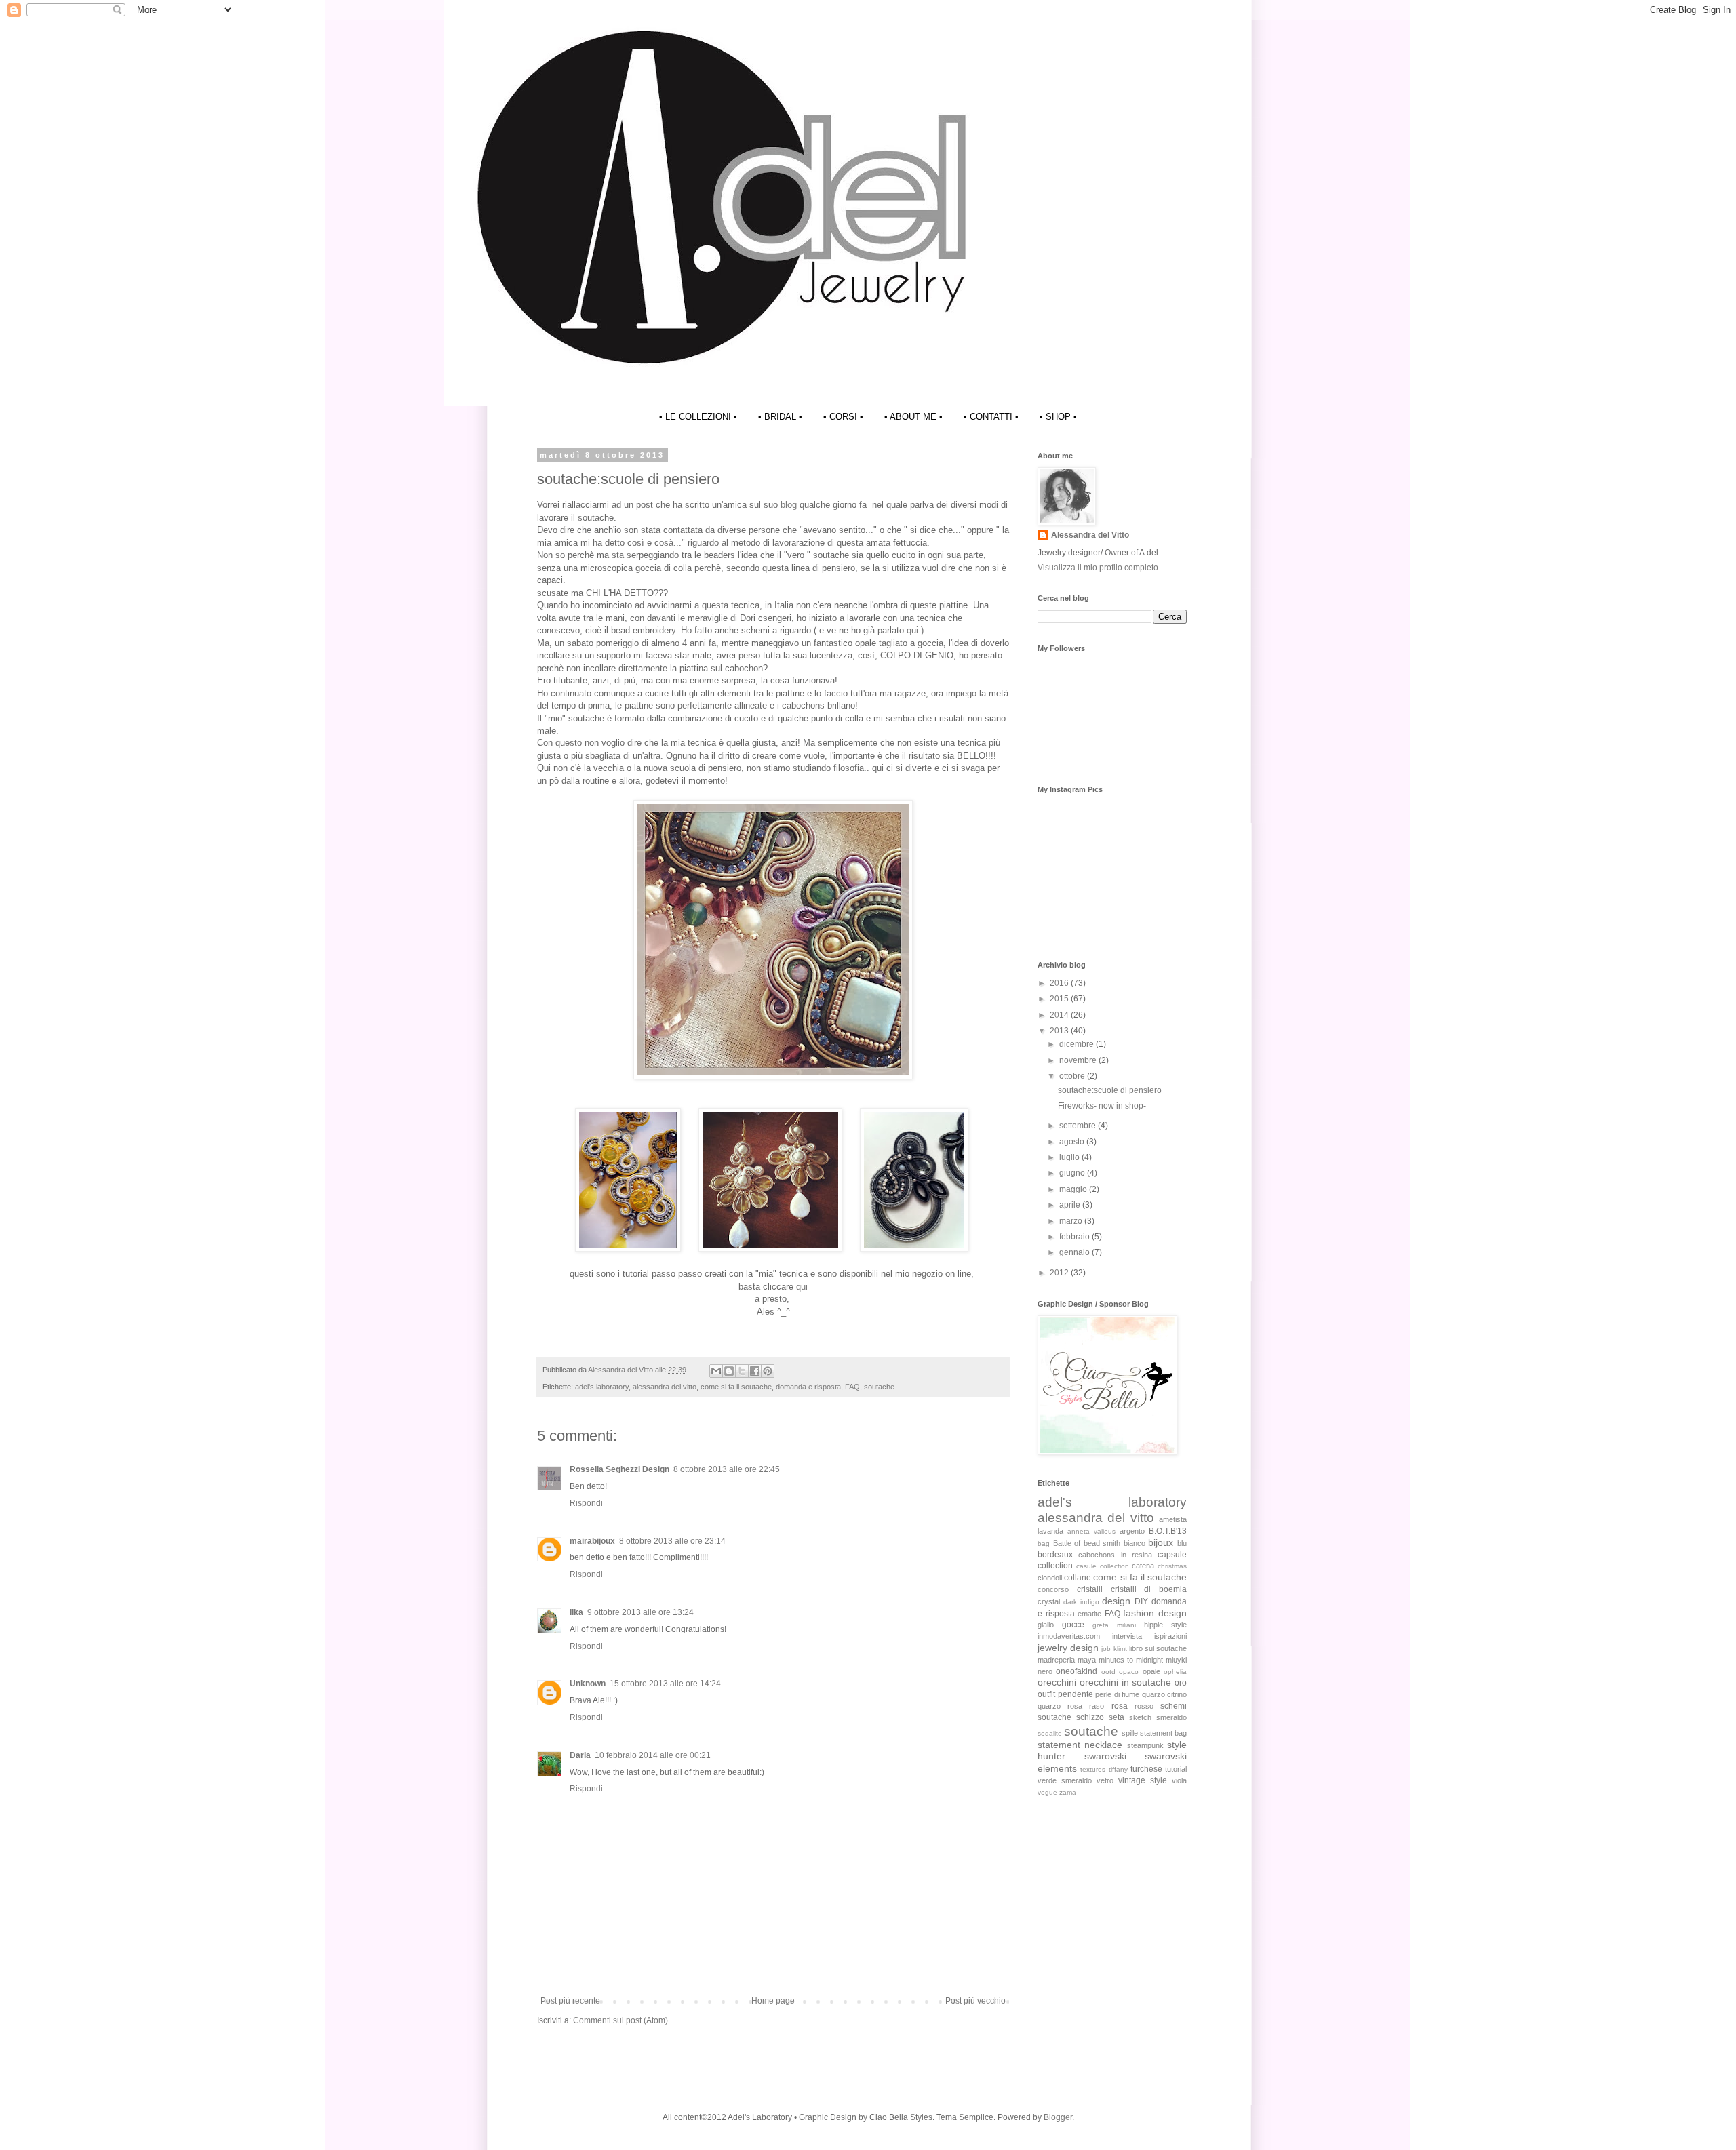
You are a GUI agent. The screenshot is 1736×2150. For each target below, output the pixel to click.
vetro (1105, 1780)
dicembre (1078, 1044)
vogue (1047, 1792)
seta (1117, 1717)
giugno (1073, 1173)
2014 (1060, 1015)
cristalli (1090, 1589)
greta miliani (1114, 1625)
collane (1078, 1578)
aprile (1071, 1205)
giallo (1046, 1625)
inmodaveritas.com (1069, 1636)
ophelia (1175, 1672)
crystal (1049, 1601)
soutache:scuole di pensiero (1110, 1090)
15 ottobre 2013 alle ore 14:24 (665, 1684)
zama (1068, 1792)
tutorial (1176, 1769)
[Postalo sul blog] (729, 1371)
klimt (1120, 1649)
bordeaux (1055, 1555)
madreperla (1056, 1660)
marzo (1072, 1221)
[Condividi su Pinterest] (768, 1371)
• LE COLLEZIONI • (698, 417)
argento (1132, 1531)
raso (1097, 1706)
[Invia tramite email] (716, 1371)
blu (1182, 1543)
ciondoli (1050, 1578)
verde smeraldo (1065, 1780)
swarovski (1105, 1756)
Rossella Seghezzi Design (619, 1469)
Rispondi (586, 1503)
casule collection (1103, 1566)
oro (1181, 1683)
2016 (1060, 983)
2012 (1060, 1273)
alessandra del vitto (665, 1387)
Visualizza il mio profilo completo (1098, 568)
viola (1179, 1780)
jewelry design (1068, 1648)
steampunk (1145, 1745)
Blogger (1058, 2117)
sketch (1140, 1717)
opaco (1129, 1672)
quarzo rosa (1060, 1706)
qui (912, 630)
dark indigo (1081, 1602)
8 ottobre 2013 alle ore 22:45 (727, 1469)
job (1106, 1649)
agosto (1073, 1142)
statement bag (1163, 1733)
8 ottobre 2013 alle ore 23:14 (672, 1541)
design (1116, 1601)
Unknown (588, 1684)
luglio (1070, 1157)
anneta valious (1091, 1531)
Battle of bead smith (1087, 1543)
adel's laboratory (602, 1387)
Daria (580, 1755)
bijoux (1161, 1542)
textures (1093, 1769)
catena (1143, 1566)
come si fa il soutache (736, 1387)
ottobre (1073, 1076)
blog (790, 505)
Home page (773, 2001)
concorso (1053, 1589)
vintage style (1143, 1780)
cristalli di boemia (1149, 1589)
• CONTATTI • (991, 417)
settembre (1079, 1126)
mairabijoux (592, 1541)
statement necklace (1080, 1745)
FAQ (852, 1387)
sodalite (1050, 1733)
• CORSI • (843, 417)
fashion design (1155, 1613)
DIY (1141, 1601)
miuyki (1176, 1660)
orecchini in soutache (1126, 1682)
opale (1151, 1671)
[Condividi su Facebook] (755, 1371)
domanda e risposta (808, 1387)
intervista (1127, 1636)
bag (1044, 1544)
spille (1130, 1733)
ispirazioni (1170, 1636)
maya (1087, 1660)
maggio (1074, 1189)
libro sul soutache (1158, 1648)
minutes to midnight (1131, 1660)
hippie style (1165, 1625)
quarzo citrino (1165, 1694)
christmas (1172, 1566)
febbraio (1076, 1237)
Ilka (576, 1612)
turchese (1146, 1769)
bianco (1135, 1543)
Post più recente (570, 2001)
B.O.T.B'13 (1168, 1531)
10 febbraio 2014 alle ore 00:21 (653, 1755)
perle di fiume (1117, 1694)
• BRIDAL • (780, 417)
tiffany (1118, 1769)
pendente (1076, 1694)
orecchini (1057, 1682)
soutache (879, 1387)
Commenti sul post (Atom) (620, 2020)
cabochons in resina (1115, 1555)
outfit (1046, 1694)
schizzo (1090, 1717)
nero (1045, 1671)
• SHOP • (1058, 417)
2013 (1060, 1031)
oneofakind (1077, 1671)
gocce (1073, 1625)
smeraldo (1171, 1717)
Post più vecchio (975, 2001)
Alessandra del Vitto (1090, 535)
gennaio (1076, 1252)
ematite (1089, 1614)
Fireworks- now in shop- (1102, 1106)
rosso (1144, 1706)
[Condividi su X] (742, 1371)
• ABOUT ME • (913, 417)
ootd (1108, 1672)
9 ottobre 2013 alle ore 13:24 (640, 1612)
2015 (1060, 999)
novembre (1079, 1060)
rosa (1120, 1706)
